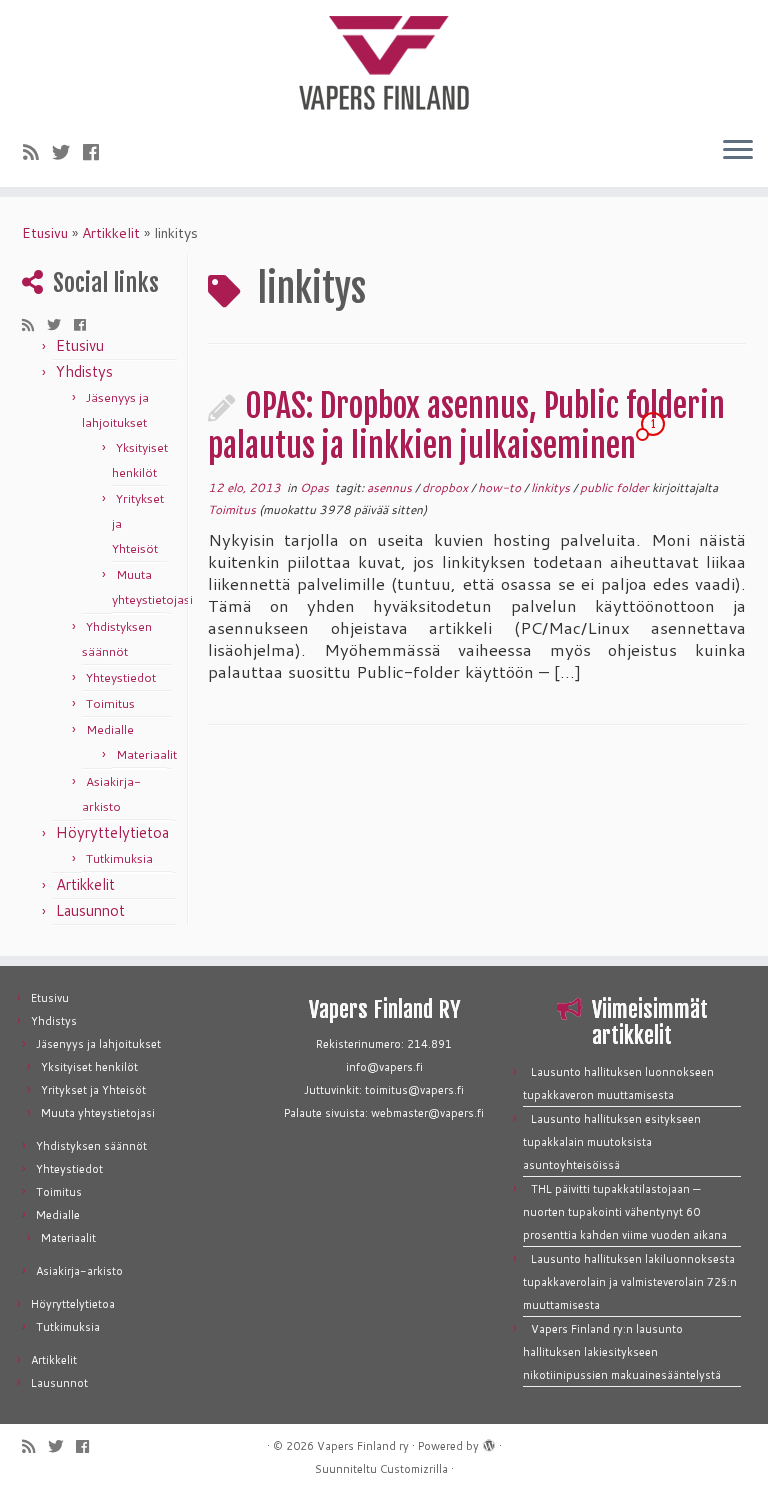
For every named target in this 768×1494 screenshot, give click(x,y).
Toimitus (110, 703)
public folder (616, 487)
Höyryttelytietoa (112, 832)
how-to (501, 487)
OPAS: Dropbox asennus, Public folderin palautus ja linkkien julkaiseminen (466, 426)
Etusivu (45, 233)
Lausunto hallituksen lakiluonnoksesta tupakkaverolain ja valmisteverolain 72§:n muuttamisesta (630, 1282)
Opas (316, 487)
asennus (391, 487)
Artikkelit (111, 233)
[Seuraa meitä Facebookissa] (97, 152)
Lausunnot (90, 910)
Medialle (110, 729)
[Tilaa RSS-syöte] (37, 152)
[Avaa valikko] (738, 151)
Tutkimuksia (119, 858)
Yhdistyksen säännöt (91, 1146)
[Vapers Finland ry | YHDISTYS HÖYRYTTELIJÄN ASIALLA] (384, 60)
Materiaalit (146, 754)
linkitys (552, 487)
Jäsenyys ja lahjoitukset (98, 1044)
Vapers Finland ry (363, 1446)
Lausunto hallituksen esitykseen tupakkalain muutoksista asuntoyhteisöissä (612, 1142)
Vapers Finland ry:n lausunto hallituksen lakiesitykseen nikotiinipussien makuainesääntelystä (622, 1352)
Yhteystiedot (121, 677)
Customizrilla (414, 1469)
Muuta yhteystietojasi (98, 1113)
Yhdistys (84, 371)
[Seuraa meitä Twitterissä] (67, 152)
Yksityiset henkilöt (89, 1067)
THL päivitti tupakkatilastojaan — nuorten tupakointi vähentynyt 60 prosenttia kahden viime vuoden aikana (625, 1212)
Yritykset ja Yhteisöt (93, 1090)
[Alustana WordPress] (489, 1442)
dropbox (446, 487)
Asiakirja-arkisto (79, 1271)
